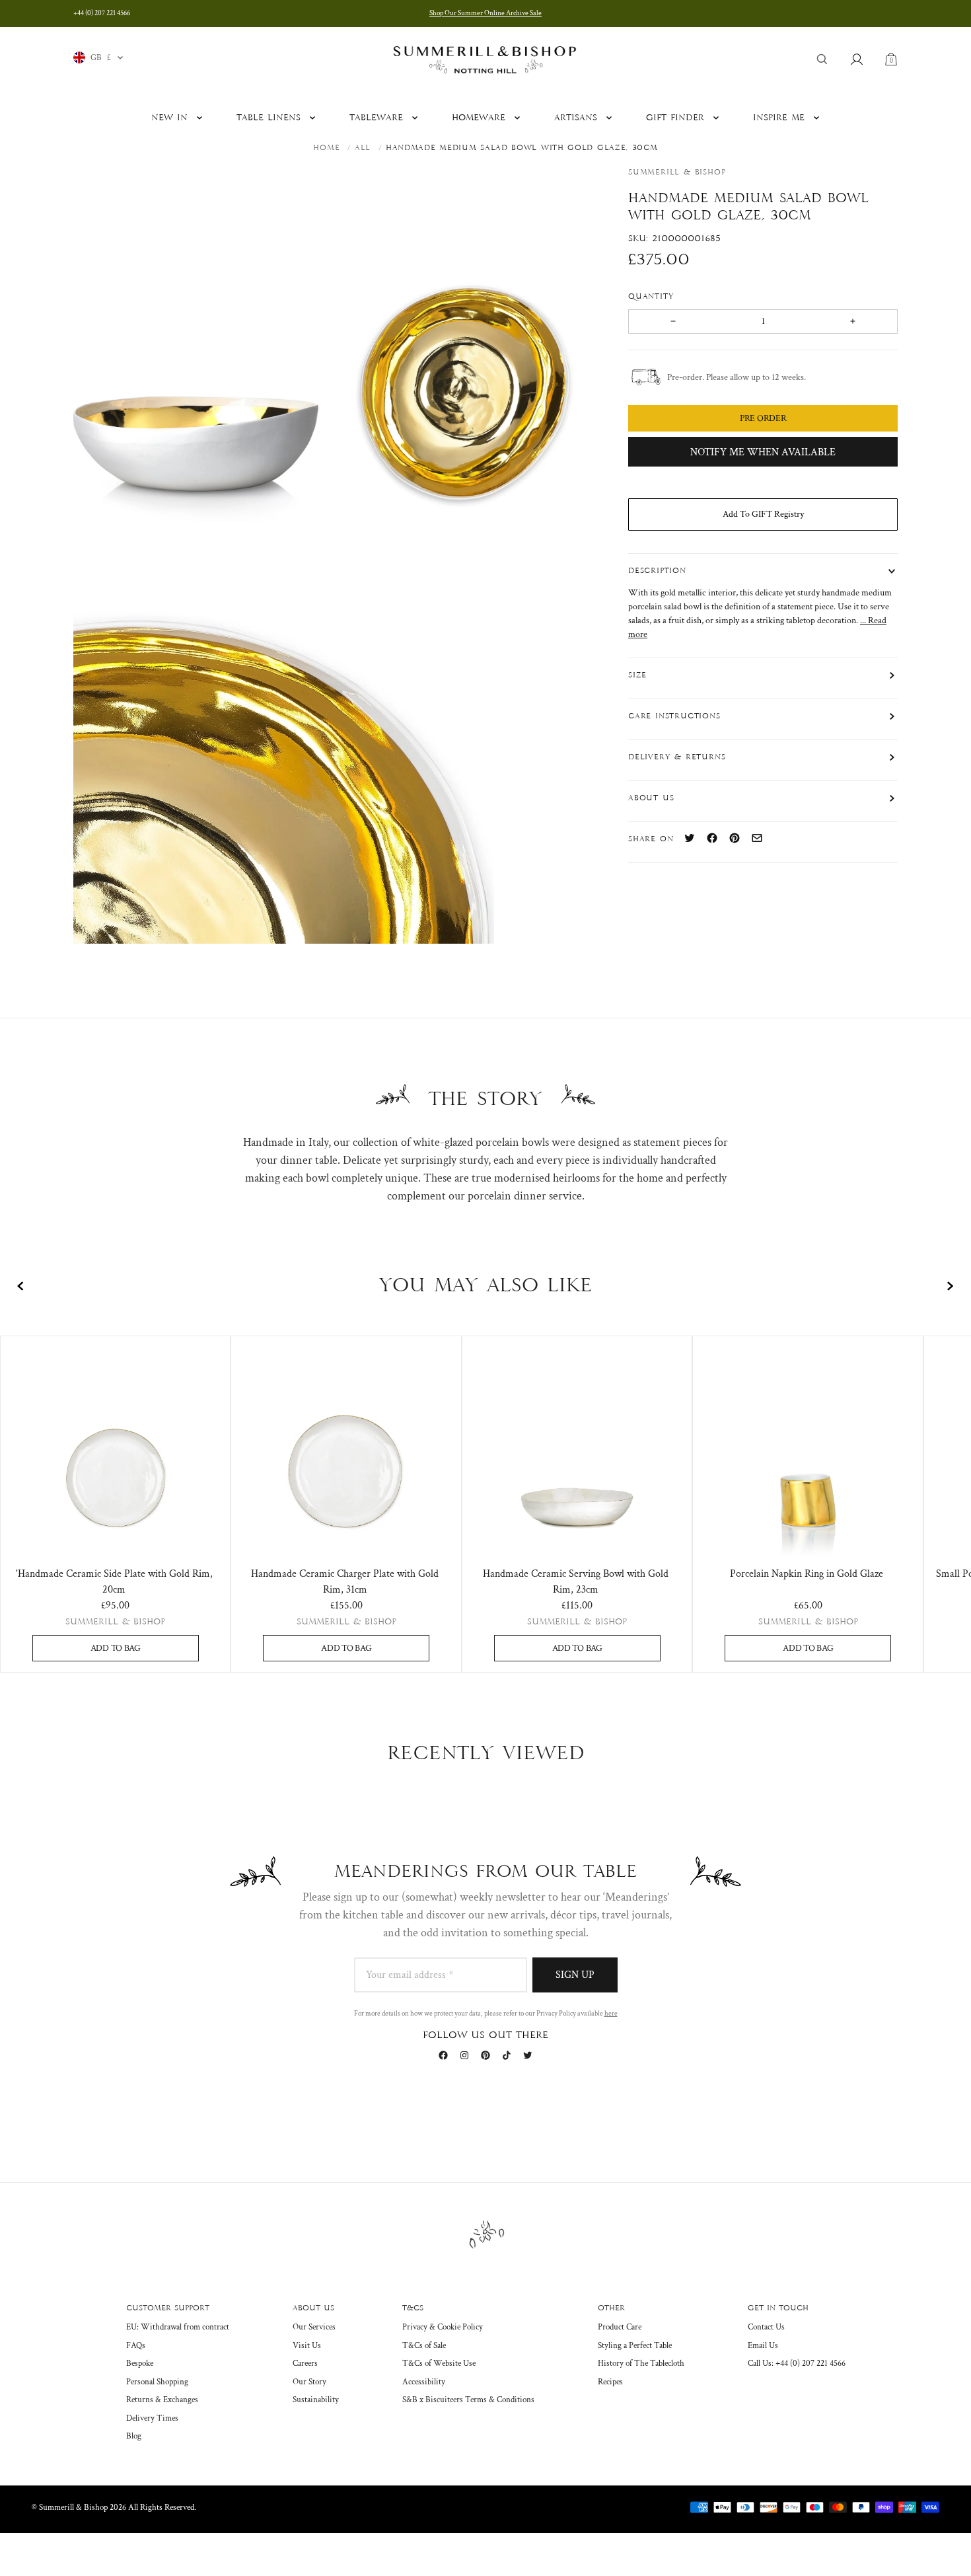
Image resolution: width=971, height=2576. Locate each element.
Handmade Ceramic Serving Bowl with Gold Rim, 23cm (576, 1582)
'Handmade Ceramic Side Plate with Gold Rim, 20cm (114, 1582)
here (611, 2014)
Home (326, 148)
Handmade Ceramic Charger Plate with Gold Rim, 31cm (345, 1582)
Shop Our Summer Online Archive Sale (485, 13)
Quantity (653, 296)
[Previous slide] (21, 1286)
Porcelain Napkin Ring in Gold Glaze (807, 1574)
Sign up (575, 1975)
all (363, 148)
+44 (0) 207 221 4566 (102, 13)
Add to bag (116, 1648)
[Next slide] (950, 1286)
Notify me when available (763, 452)
